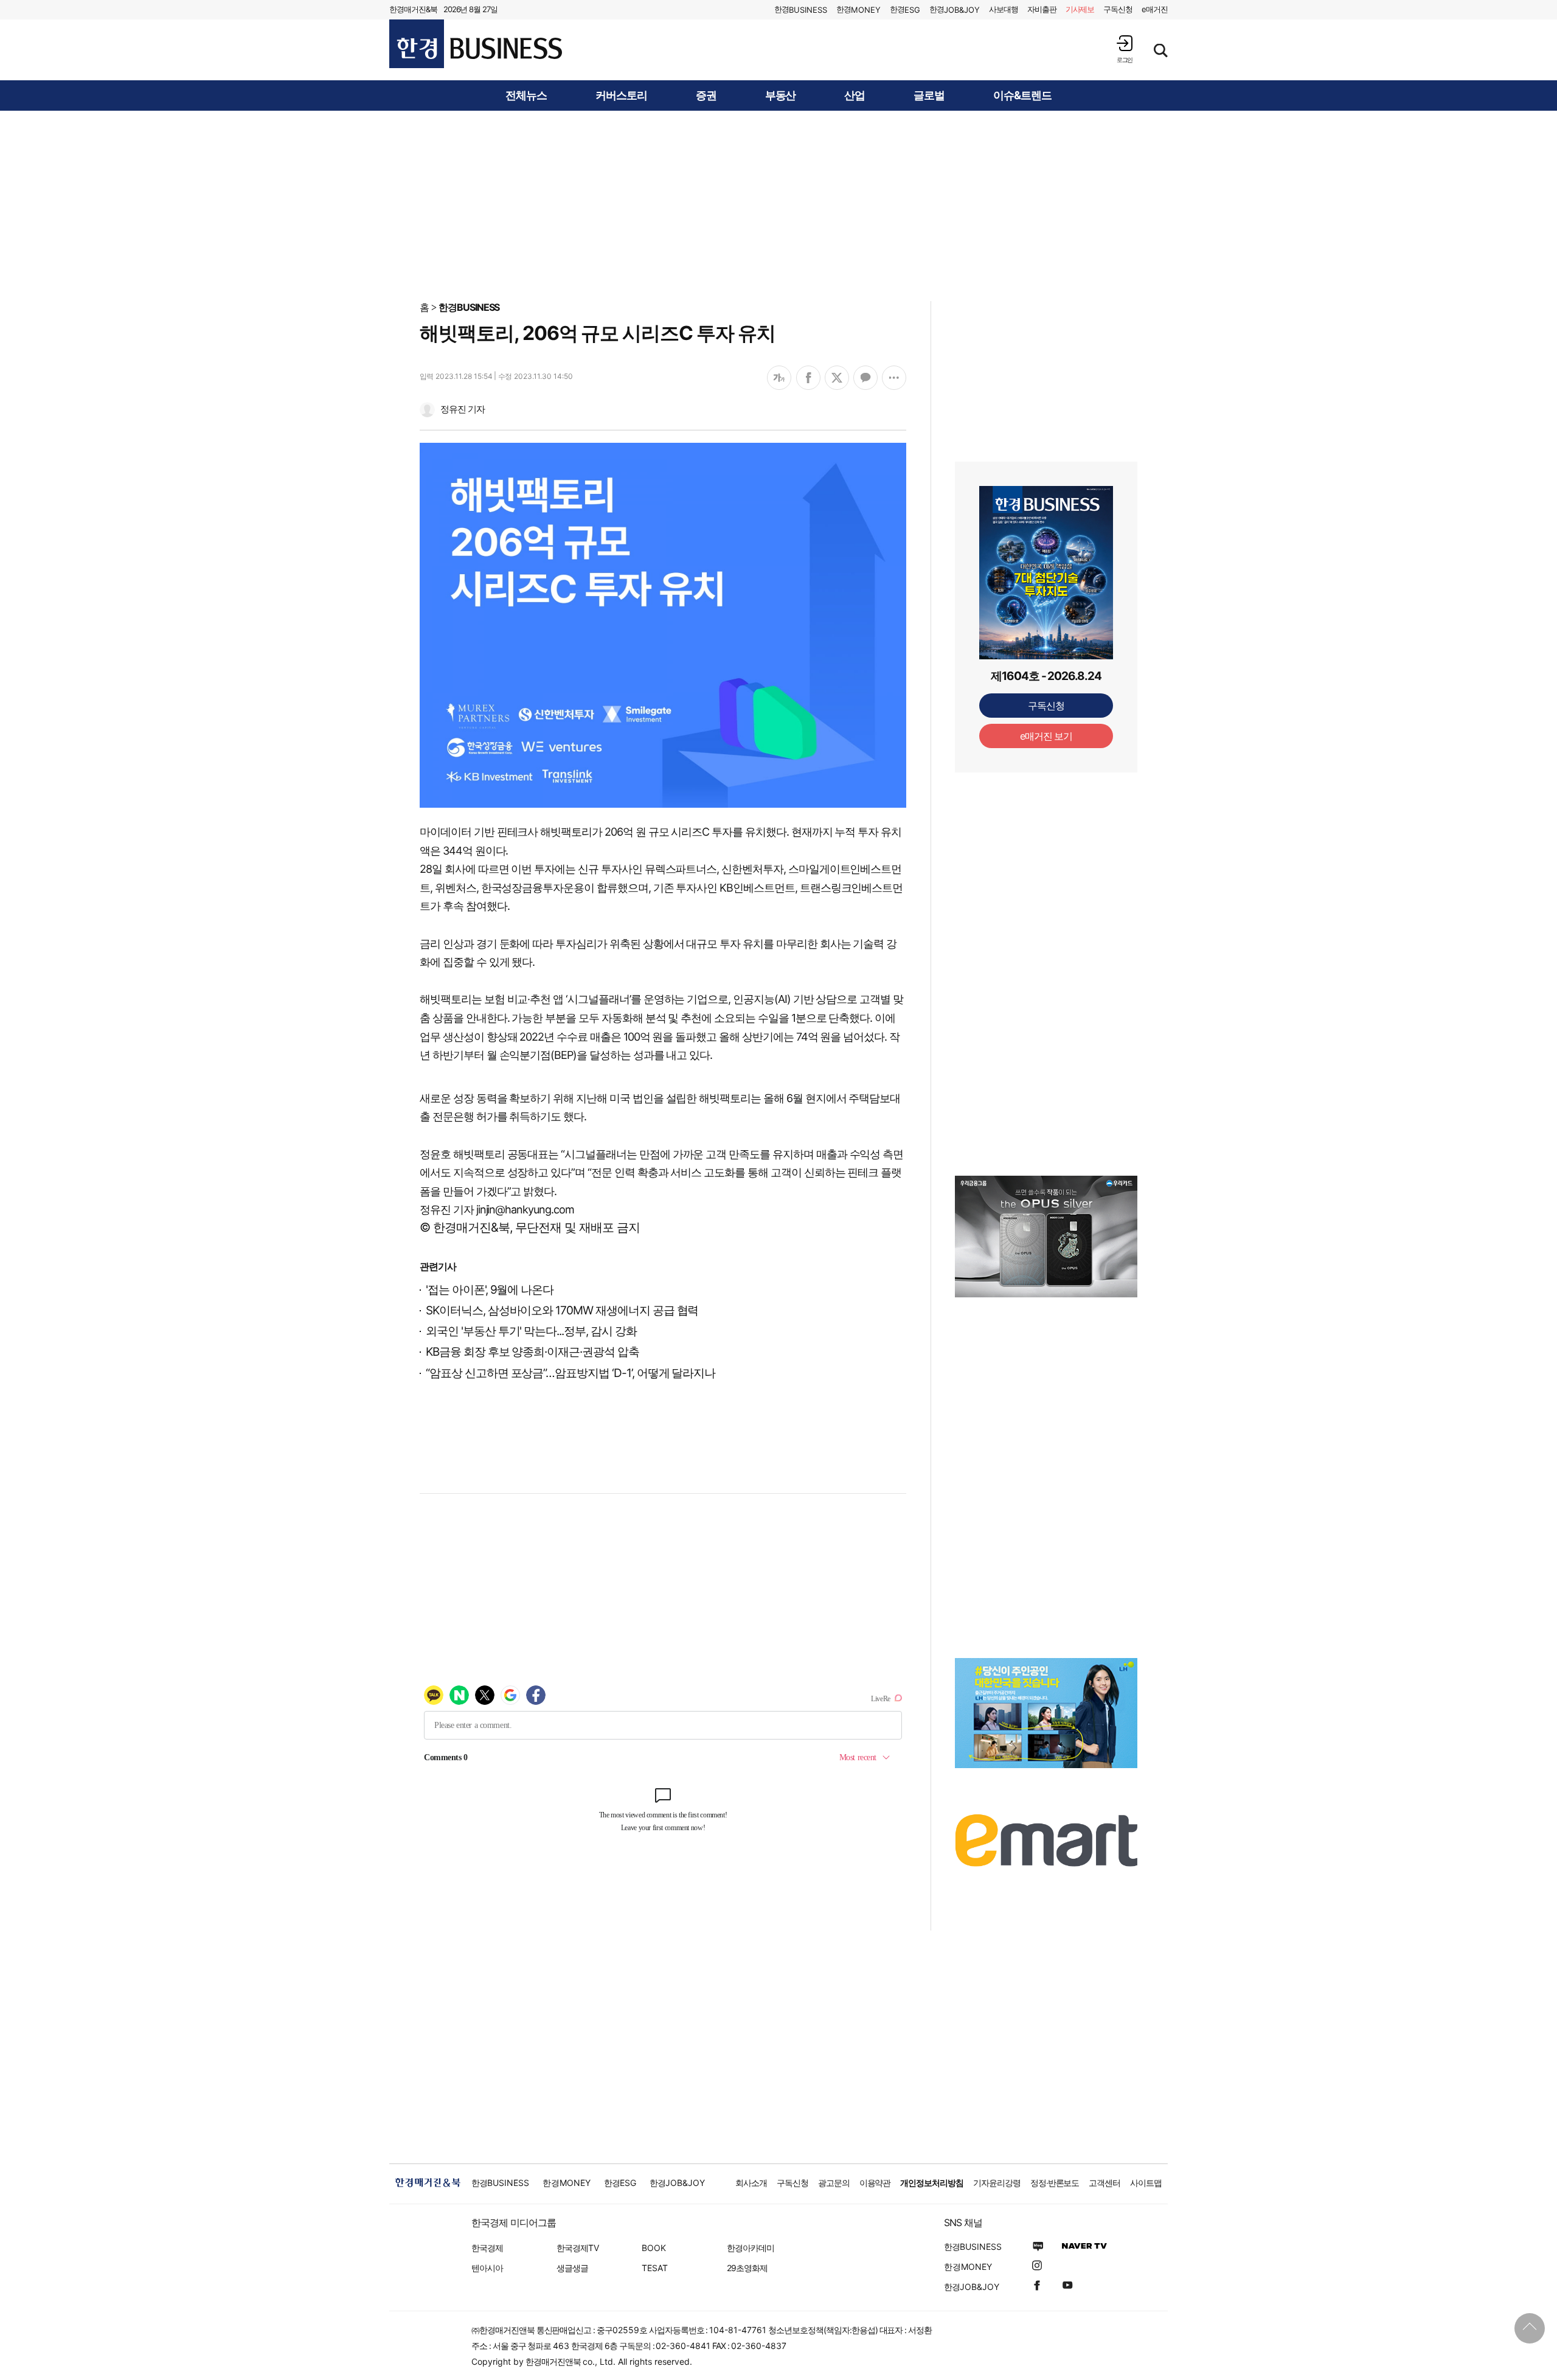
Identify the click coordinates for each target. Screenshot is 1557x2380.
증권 (706, 95)
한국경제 (487, 2248)
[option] (1046, 1237)
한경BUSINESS (469, 307)
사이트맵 (1146, 2183)
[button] (1125, 49)
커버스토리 (621, 95)
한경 (801, 9)
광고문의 (834, 2183)
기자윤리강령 (997, 2183)
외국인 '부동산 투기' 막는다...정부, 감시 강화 (531, 1331)
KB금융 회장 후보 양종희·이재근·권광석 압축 (532, 1352)
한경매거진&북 (413, 9)
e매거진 (1155, 9)
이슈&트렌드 (1022, 95)
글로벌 (929, 95)
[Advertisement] (778, 205)
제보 (1080, 9)
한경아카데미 (751, 2248)
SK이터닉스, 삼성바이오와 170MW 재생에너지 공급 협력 (562, 1310)
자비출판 (1042, 9)
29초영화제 (747, 2268)
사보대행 (1004, 9)
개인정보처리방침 (932, 2183)
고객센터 (1104, 2183)
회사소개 (751, 2183)
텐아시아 (487, 2268)
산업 (855, 95)
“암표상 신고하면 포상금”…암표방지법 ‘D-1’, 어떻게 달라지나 (570, 1373)
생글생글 (572, 2268)
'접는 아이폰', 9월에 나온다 (490, 1290)
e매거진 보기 (1046, 736)
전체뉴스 (526, 95)
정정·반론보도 (1055, 2183)
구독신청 (1118, 9)
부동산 (781, 95)
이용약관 (875, 2183)
